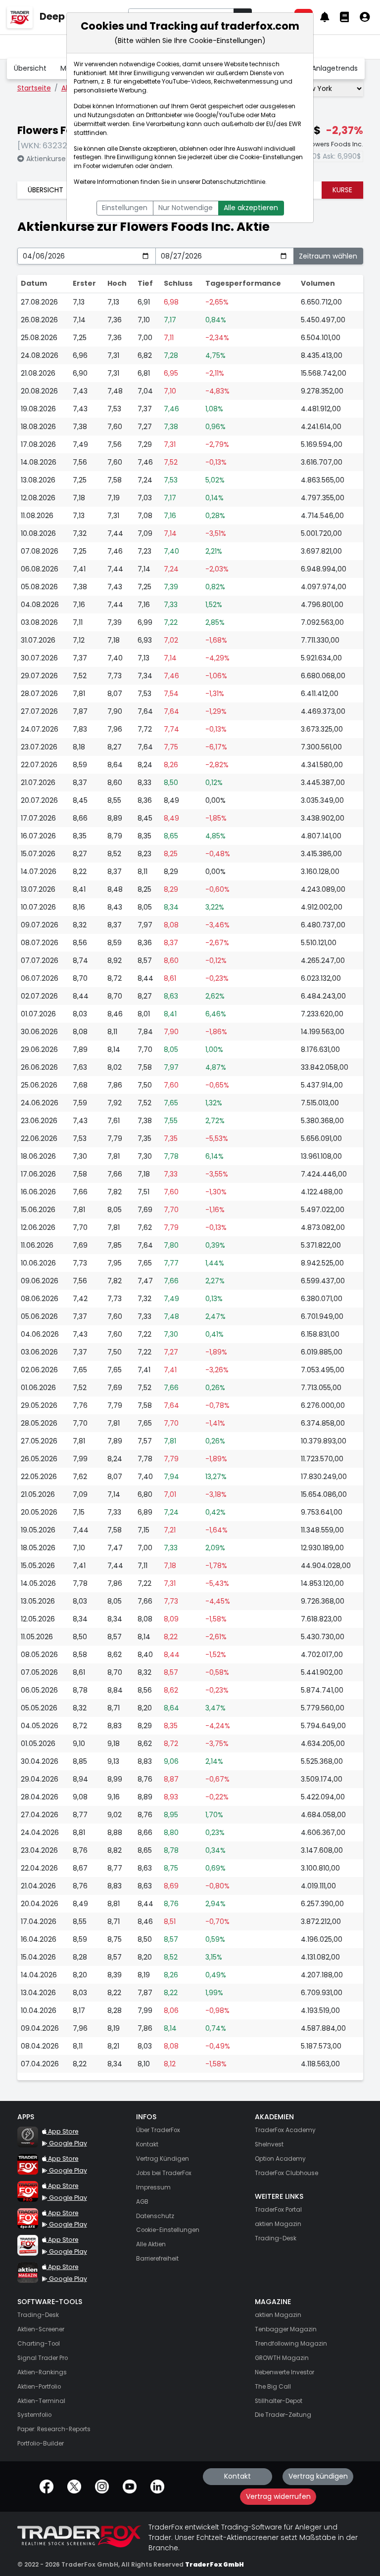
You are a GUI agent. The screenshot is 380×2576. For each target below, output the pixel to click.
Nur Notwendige (186, 208)
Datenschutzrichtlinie (234, 182)
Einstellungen (125, 208)
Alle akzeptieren (251, 208)
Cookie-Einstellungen (271, 157)
